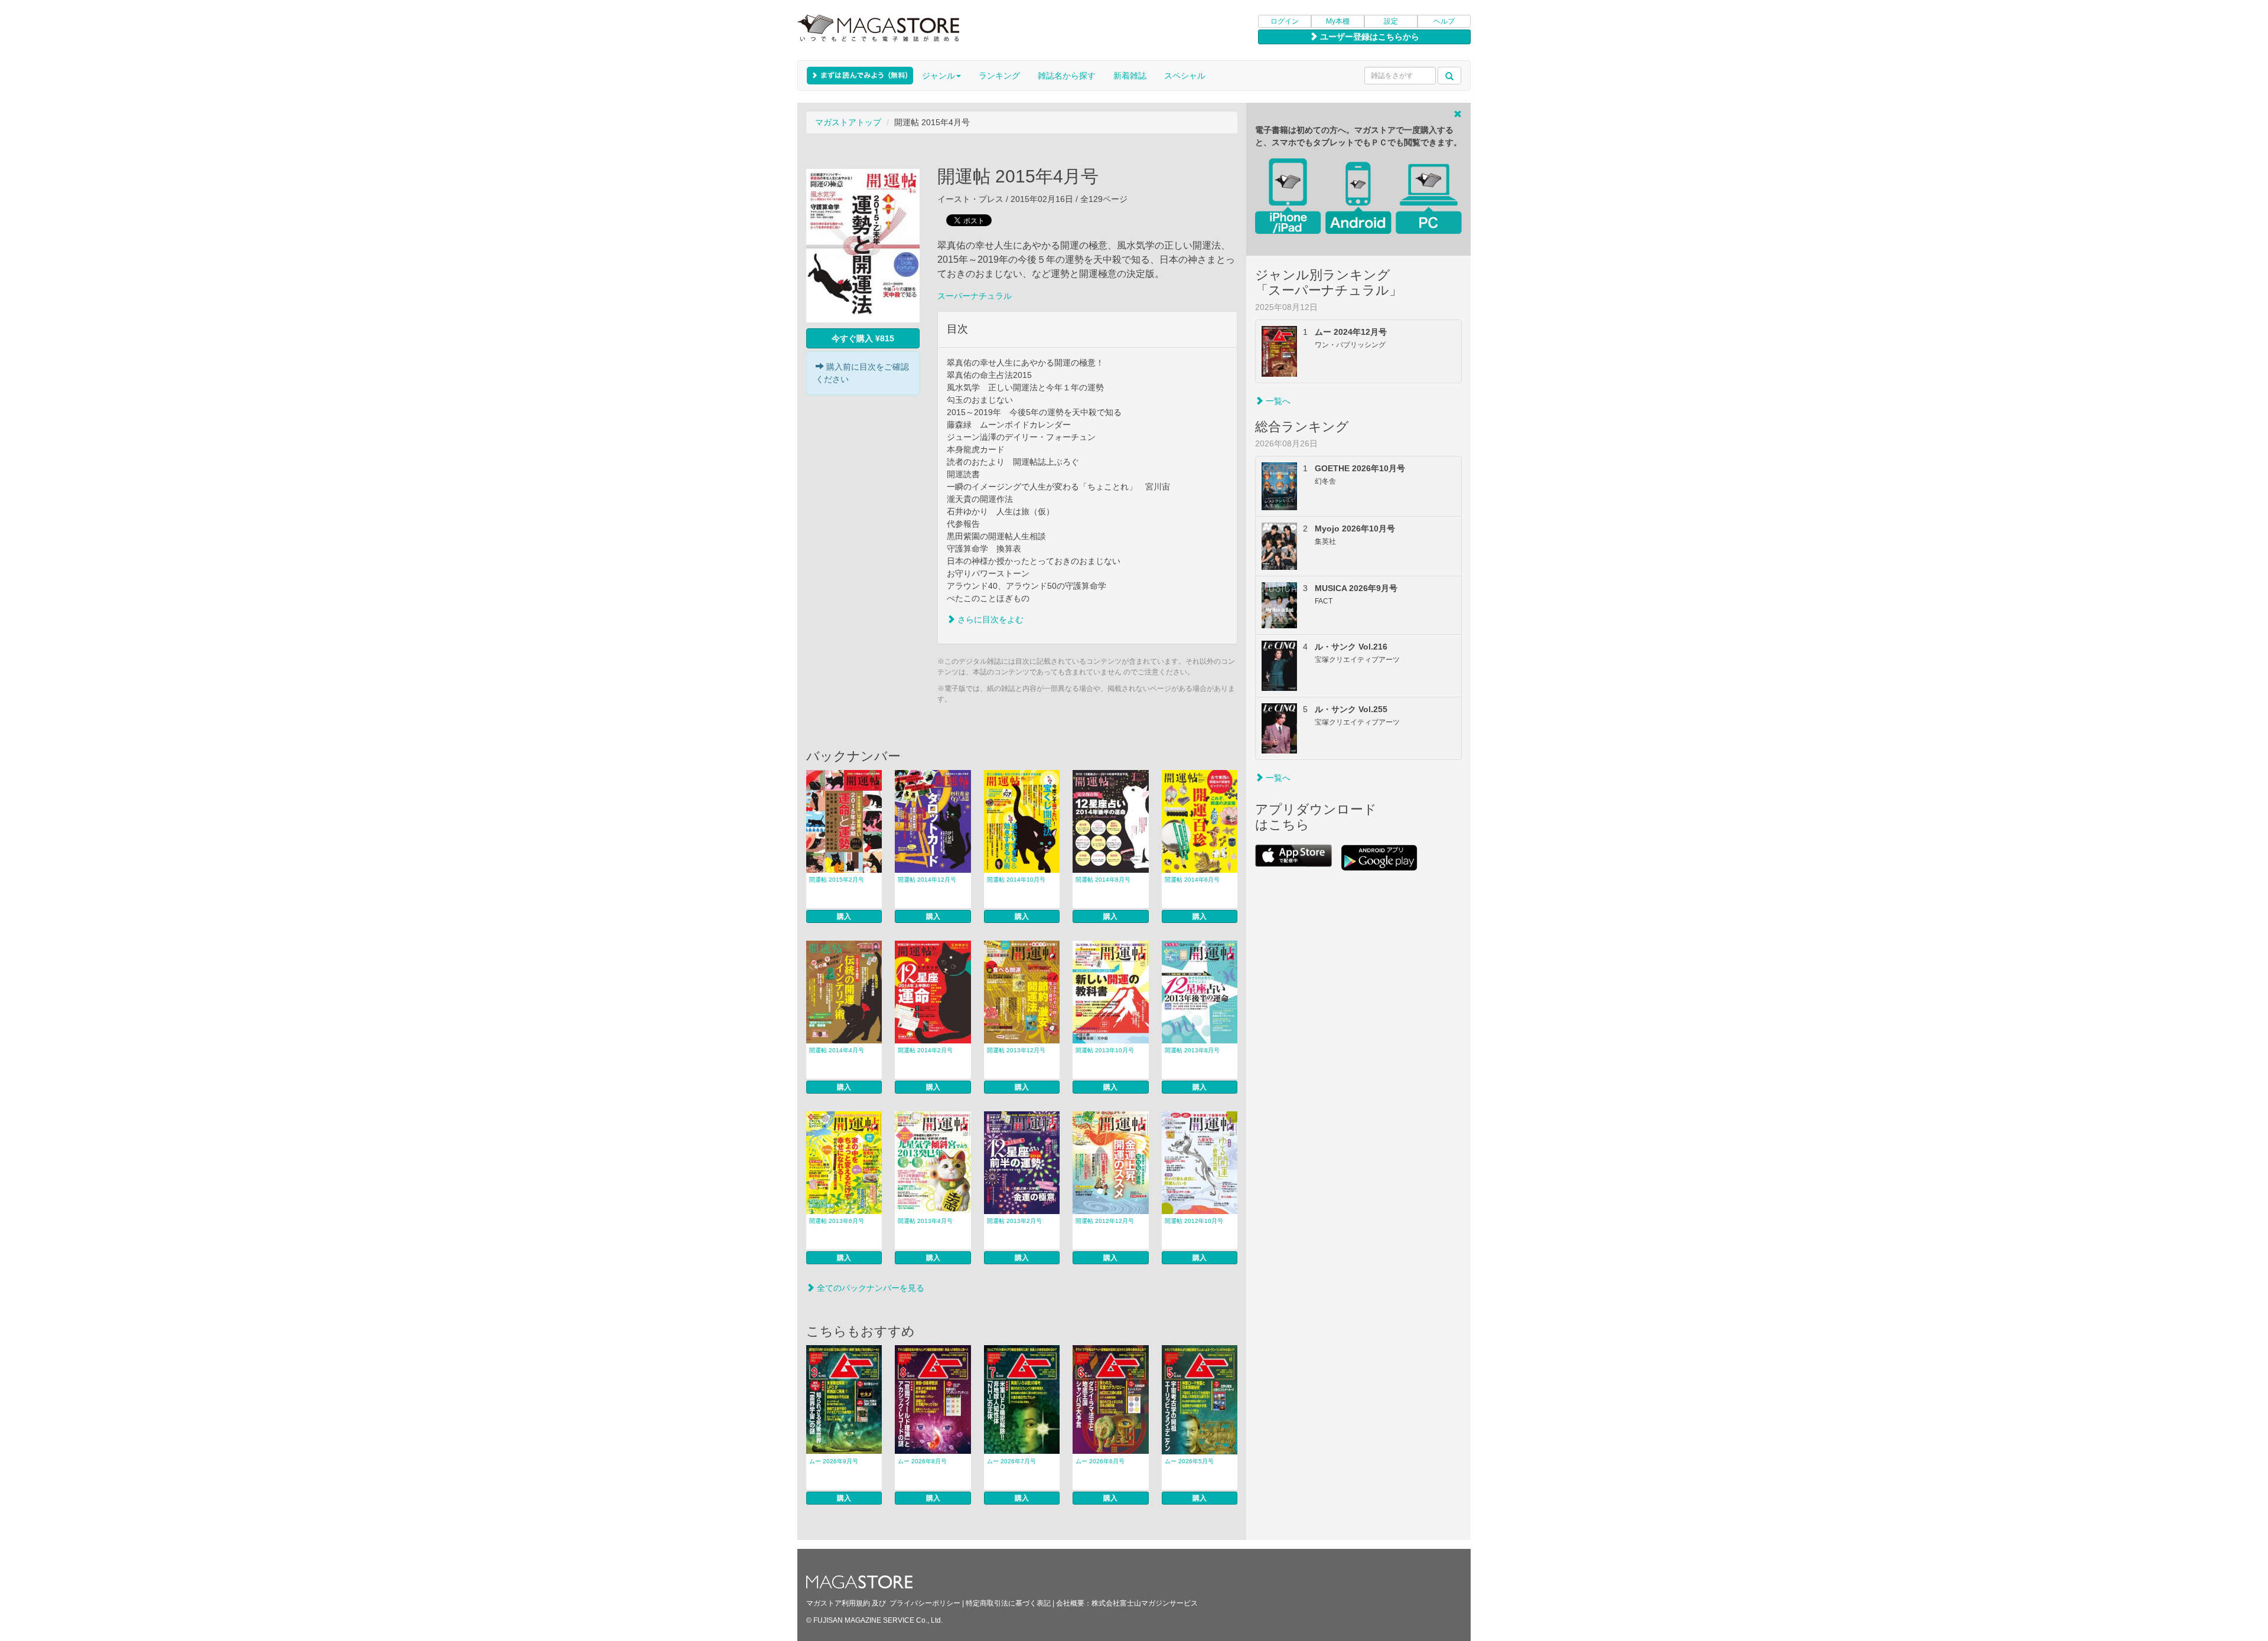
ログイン (1285, 21)
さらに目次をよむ (989, 619)
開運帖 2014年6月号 (1192, 880)
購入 (844, 916)
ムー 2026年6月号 (1100, 1461)
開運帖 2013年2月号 (1014, 1221)
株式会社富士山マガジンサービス (1145, 1603)
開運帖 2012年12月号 (1105, 1221)
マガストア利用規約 (838, 1603)
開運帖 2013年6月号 (837, 1221)
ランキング (999, 76)
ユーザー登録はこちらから (1368, 37)
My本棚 (1338, 21)
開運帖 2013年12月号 (1016, 1050)
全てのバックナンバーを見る (869, 1288)
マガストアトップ (848, 122)
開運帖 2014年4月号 (837, 1050)
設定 (1391, 21)
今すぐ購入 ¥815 (863, 338)
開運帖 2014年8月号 (1103, 880)
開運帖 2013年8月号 (1192, 1050)
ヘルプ (1444, 21)
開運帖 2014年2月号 (925, 1050)
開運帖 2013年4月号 (925, 1221)
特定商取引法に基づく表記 (1008, 1603)
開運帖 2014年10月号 (1016, 880)
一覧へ (1277, 401)
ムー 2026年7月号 (1011, 1461)
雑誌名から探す (1067, 76)
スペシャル (1185, 76)
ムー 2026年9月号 (834, 1461)
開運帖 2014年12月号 (927, 880)
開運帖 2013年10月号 (1105, 1050)
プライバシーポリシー (925, 1603)
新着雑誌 (1130, 76)
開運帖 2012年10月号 (1194, 1221)
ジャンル (939, 76)
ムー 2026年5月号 (1189, 1461)
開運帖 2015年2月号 (837, 880)
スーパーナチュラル (975, 296)
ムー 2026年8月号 (922, 1461)
